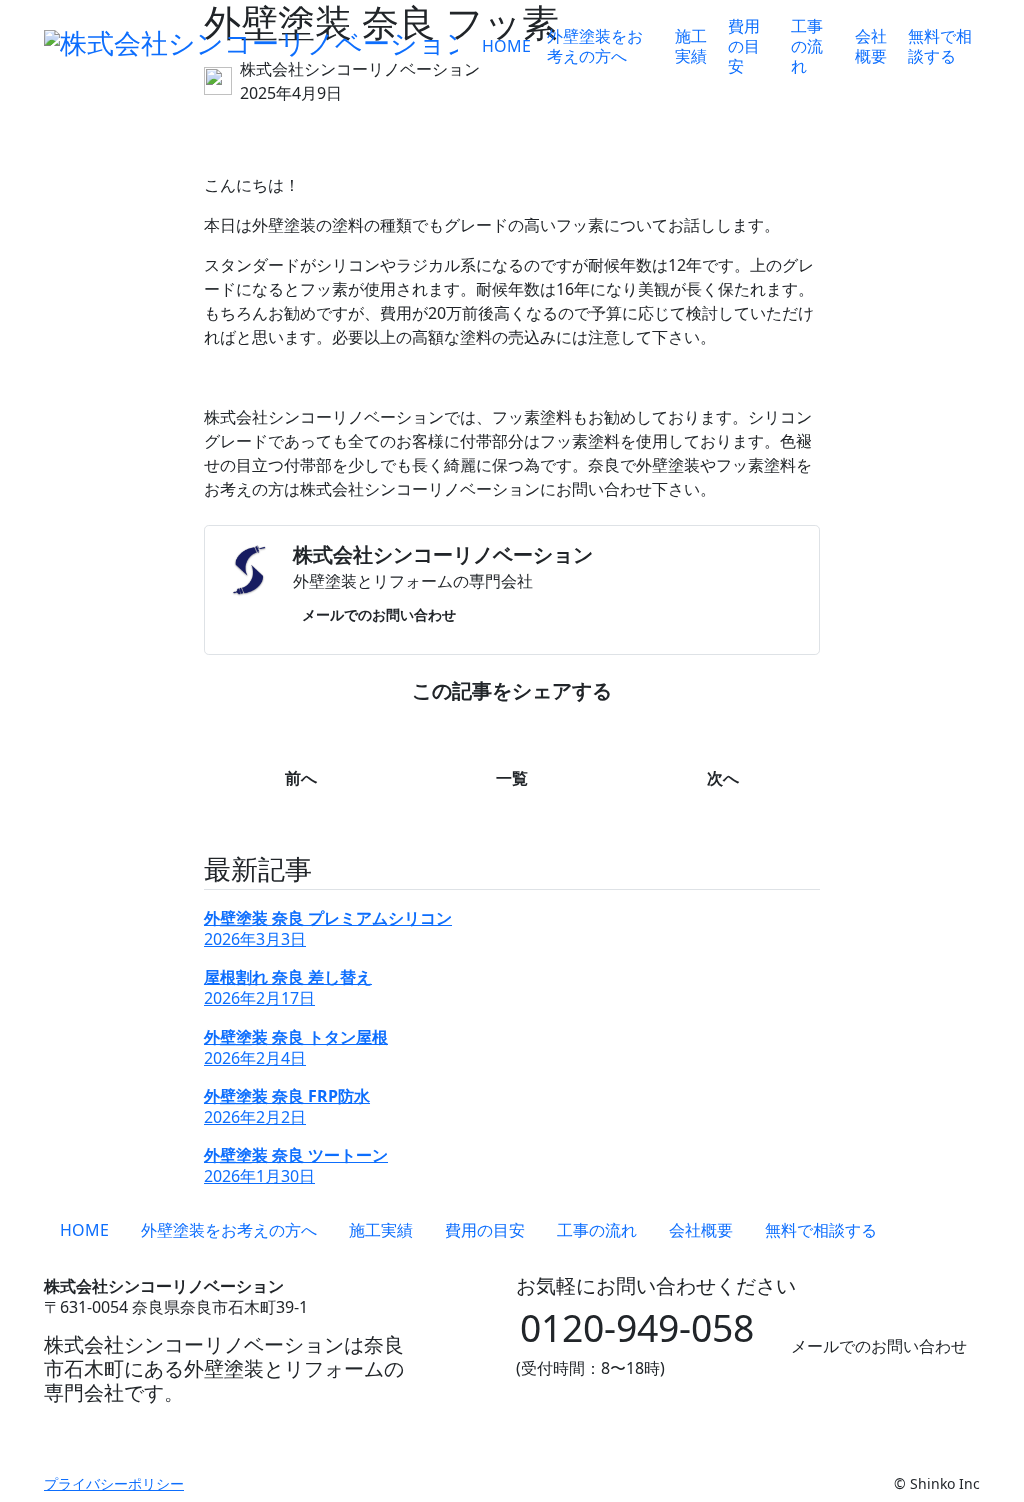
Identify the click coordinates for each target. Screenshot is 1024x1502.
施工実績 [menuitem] (691, 46)
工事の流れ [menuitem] (807, 46)
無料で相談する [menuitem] (940, 46)
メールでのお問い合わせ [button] (379, 614)
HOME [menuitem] (506, 46)
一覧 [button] (512, 778)
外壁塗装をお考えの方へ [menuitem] (595, 46)
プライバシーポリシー (114, 1483)
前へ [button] (301, 778)
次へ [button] (723, 778)
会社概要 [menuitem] (871, 46)
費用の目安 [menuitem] (744, 46)
